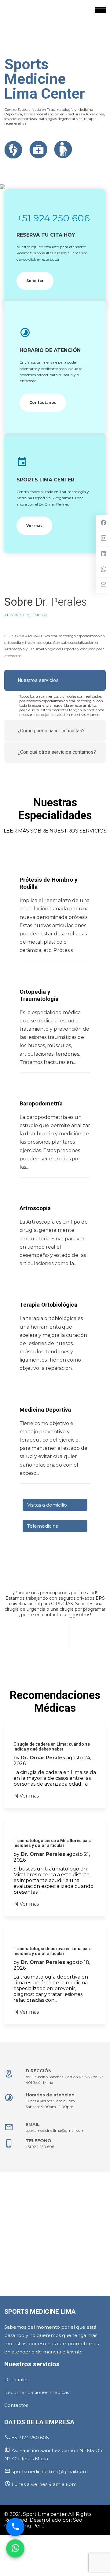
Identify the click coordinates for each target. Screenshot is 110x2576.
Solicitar (35, 281)
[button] (5, 1651)
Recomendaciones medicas (37, 2392)
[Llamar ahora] (15, 2527)
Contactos (16, 2405)
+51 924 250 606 (53, 218)
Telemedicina (43, 1526)
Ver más (34, 526)
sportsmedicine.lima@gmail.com (55, 2130)
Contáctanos (43, 403)
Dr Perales (16, 2380)
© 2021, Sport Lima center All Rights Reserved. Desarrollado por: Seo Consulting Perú (48, 2520)
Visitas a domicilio (47, 1505)
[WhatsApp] (15, 2548)
